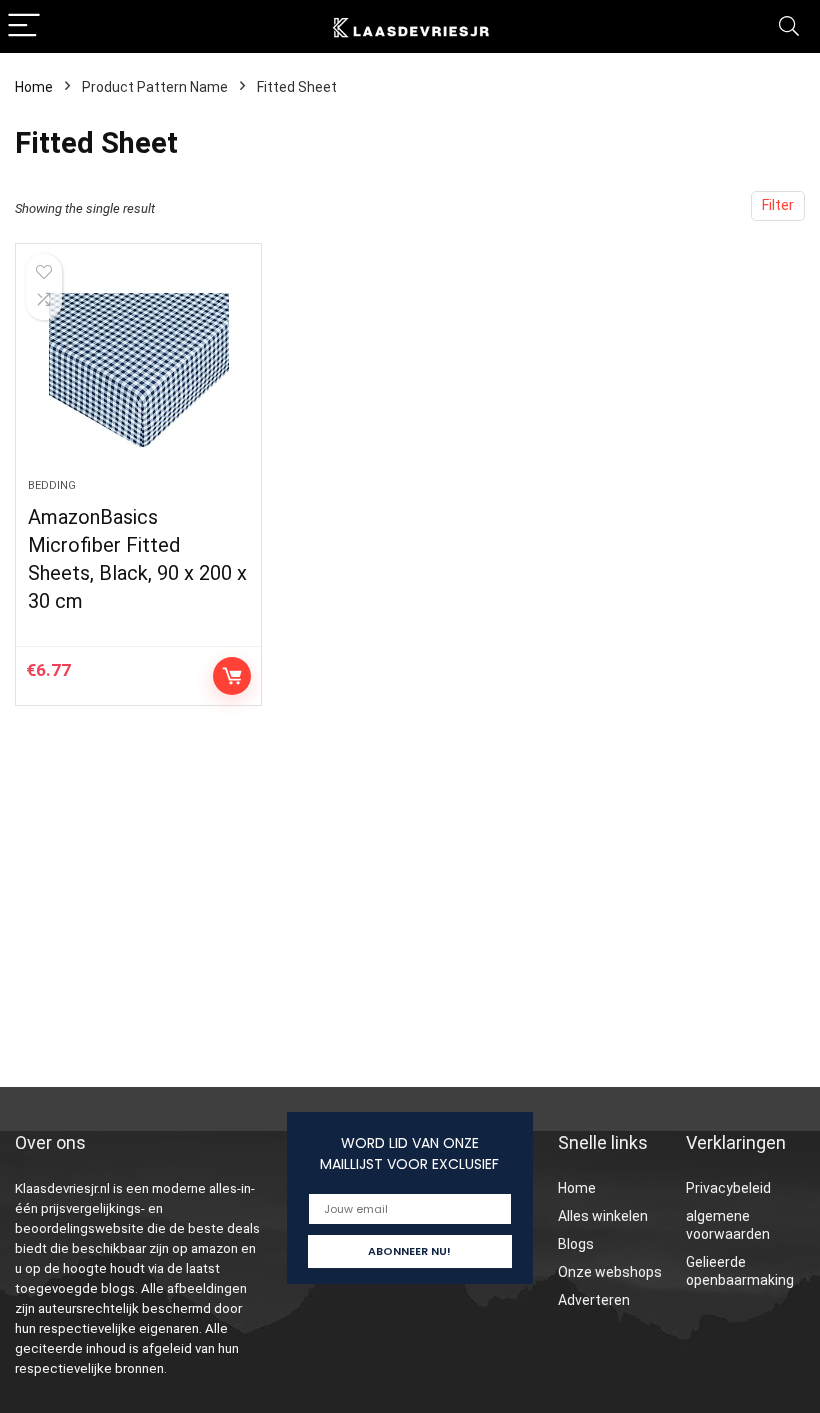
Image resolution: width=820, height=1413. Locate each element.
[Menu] (24, 26)
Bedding (52, 485)
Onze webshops (610, 1272)
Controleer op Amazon (232, 676)
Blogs (576, 1244)
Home (34, 87)
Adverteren (594, 1300)
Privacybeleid (728, 1188)
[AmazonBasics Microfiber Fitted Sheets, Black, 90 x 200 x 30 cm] (138, 371)
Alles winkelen (603, 1216)
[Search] (789, 26)
